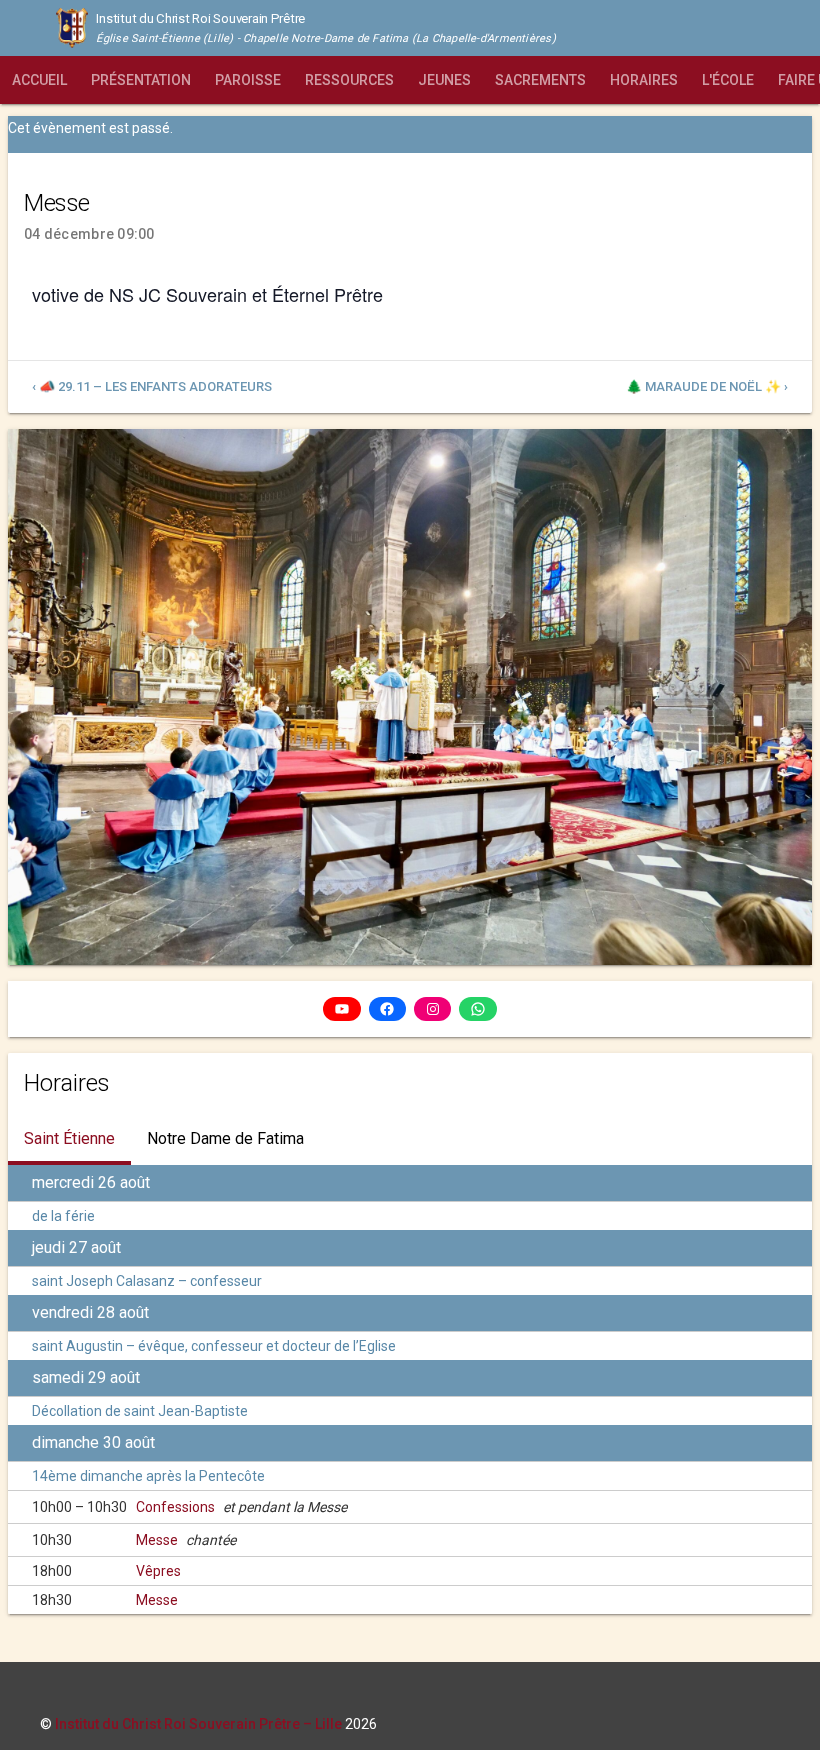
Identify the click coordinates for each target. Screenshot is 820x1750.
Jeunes (444, 80)
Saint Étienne (69, 1138)
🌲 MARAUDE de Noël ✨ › (707, 386)
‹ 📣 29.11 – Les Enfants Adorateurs (152, 386)
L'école (728, 80)
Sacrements (540, 80)
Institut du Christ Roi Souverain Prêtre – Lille (198, 1724)
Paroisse (248, 80)
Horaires (644, 80)
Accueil (39, 80)
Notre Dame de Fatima (225, 1138)
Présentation (141, 80)
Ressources (349, 80)
